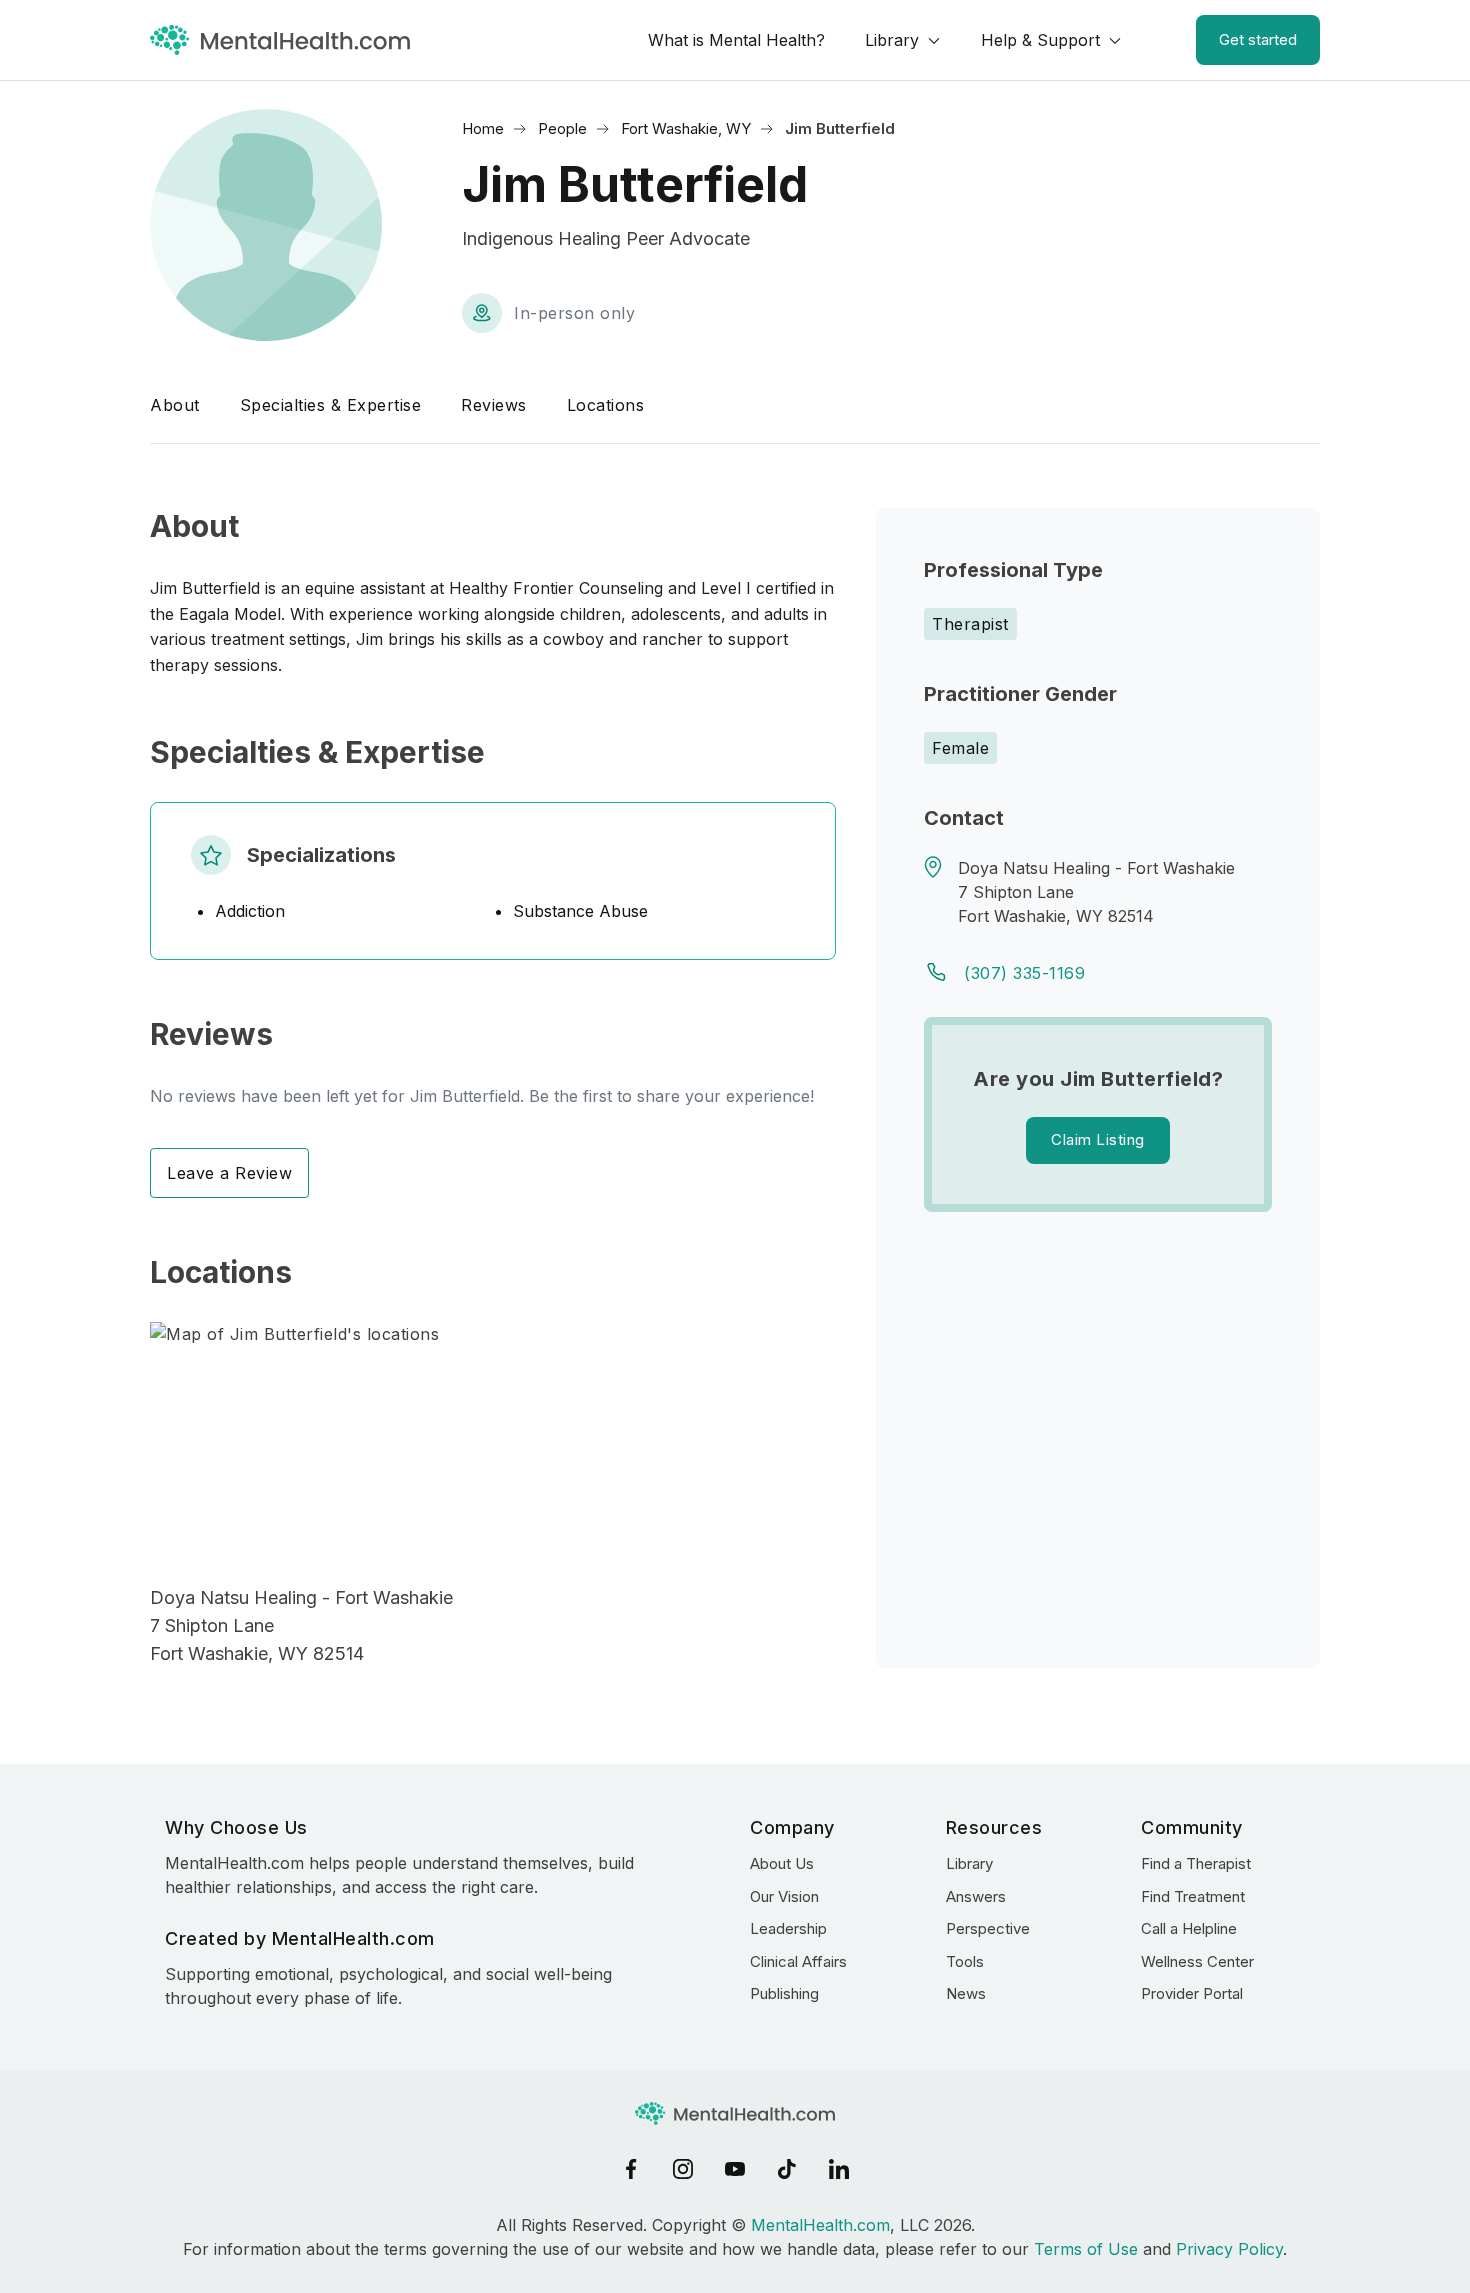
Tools (965, 1961)
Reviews (494, 405)
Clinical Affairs (798, 1961)
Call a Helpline (1189, 1928)
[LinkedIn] (839, 2169)
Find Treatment (1193, 1896)
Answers (976, 1896)
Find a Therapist (1196, 1863)
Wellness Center (1197, 1961)
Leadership (788, 1928)
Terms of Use (1086, 2249)
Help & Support (1040, 40)
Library (892, 40)
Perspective (988, 1928)
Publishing (784, 1993)
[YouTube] (735, 2169)
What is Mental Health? (736, 40)
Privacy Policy (1229, 2249)
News (966, 1993)
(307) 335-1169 (1024, 973)
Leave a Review (229, 1173)
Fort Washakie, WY (686, 128)
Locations (606, 405)
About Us (782, 1863)
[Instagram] (683, 2169)
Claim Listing (1098, 1139)
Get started (1258, 39)
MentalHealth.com (820, 2225)
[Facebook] (631, 2169)
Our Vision (784, 1896)
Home (483, 128)
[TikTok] (787, 2169)
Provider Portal (1192, 1993)
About (175, 405)
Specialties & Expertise (331, 405)
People (562, 128)
